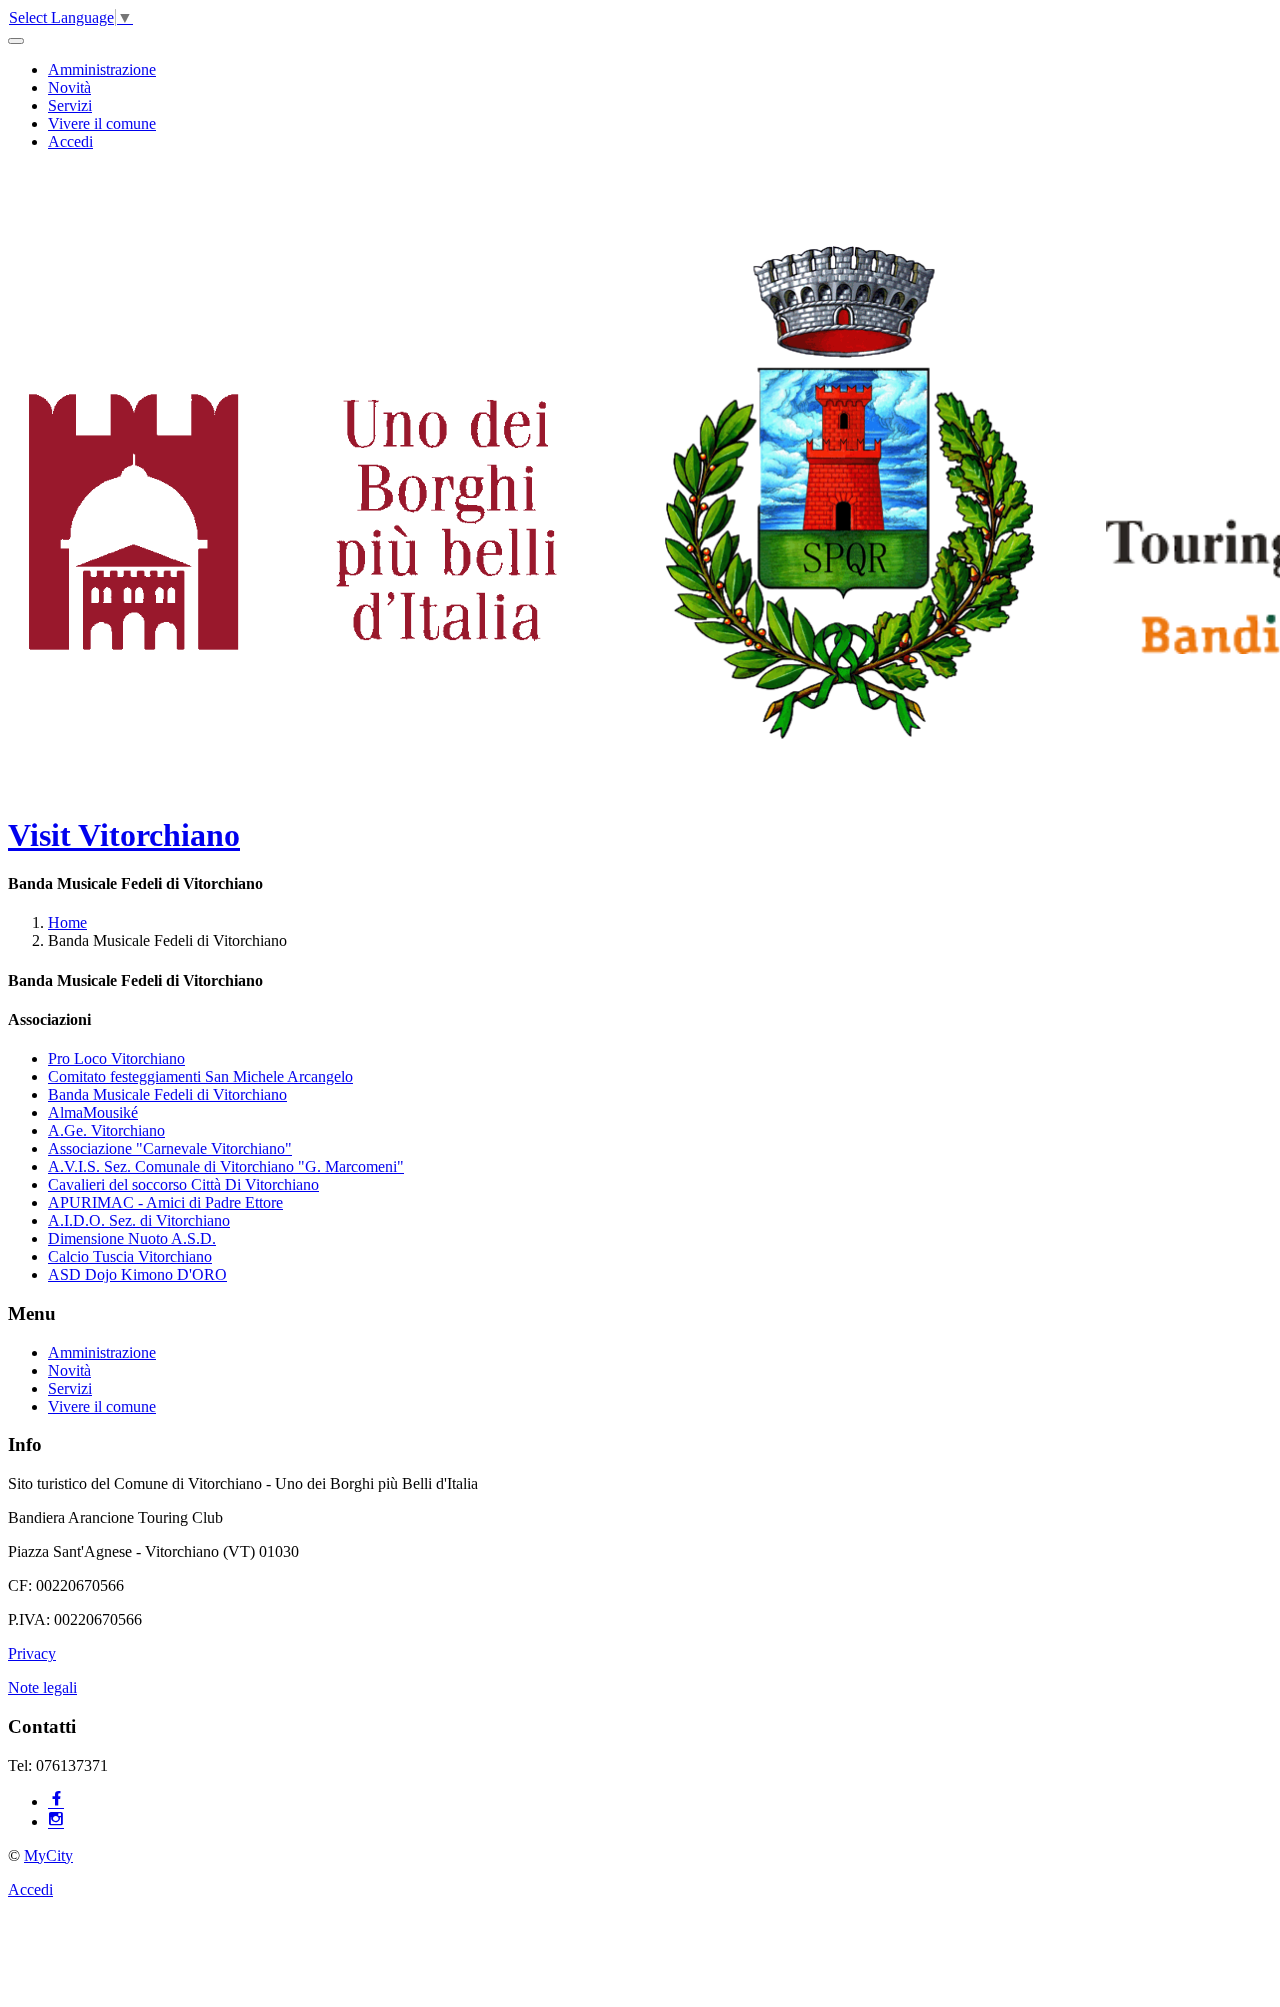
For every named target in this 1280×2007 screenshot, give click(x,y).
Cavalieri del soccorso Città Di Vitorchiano (183, 1184)
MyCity (48, 1855)
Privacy (32, 1653)
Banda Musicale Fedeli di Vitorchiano (167, 1094)
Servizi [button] (70, 105)
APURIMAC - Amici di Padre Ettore (165, 1202)
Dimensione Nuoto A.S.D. (132, 1238)
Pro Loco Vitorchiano (116, 1058)
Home (67, 922)
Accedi (70, 141)
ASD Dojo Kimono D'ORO (137, 1274)
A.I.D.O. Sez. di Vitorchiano (139, 1220)
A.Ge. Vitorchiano (106, 1130)
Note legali (42, 1687)
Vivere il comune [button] (102, 123)
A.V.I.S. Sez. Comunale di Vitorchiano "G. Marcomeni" (226, 1166)
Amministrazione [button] (102, 69)
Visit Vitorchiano (124, 835)
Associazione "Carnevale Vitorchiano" (170, 1148)
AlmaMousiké (93, 1112)
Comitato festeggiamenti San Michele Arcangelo (200, 1076)
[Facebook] (56, 1801)
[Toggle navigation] (16, 41)
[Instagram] (56, 1821)
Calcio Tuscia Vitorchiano (130, 1256)
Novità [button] (69, 87)
